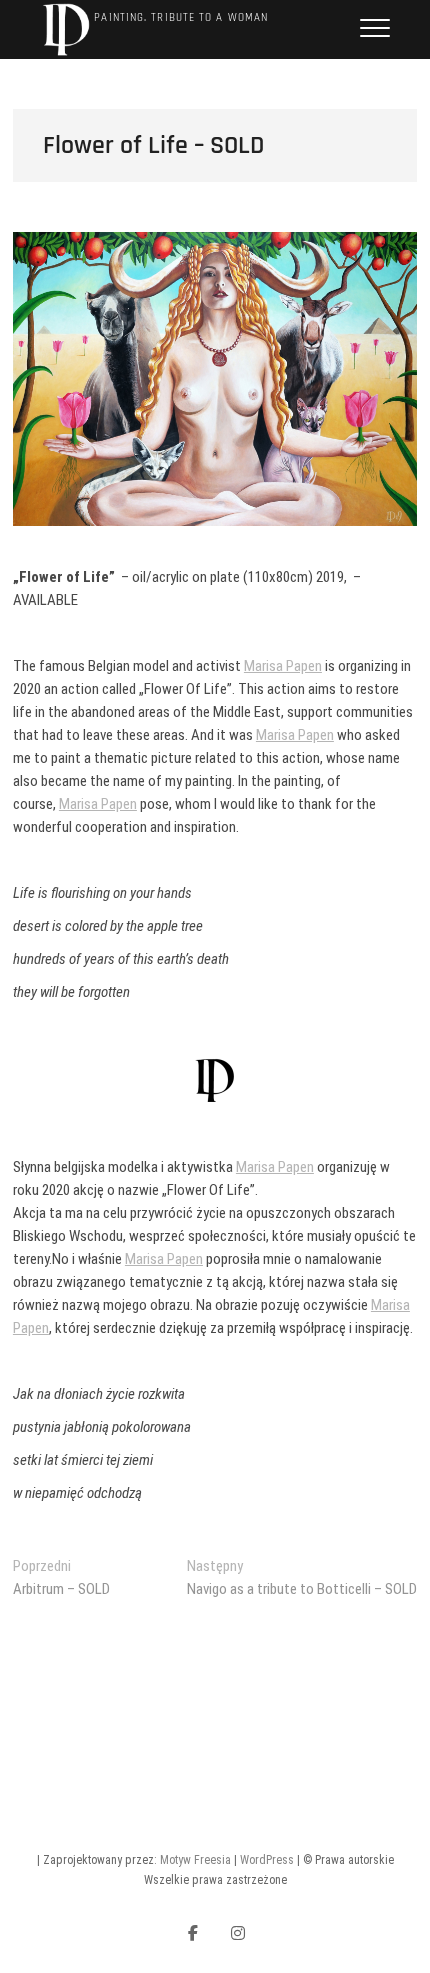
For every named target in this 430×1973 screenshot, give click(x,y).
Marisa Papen (283, 666)
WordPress (267, 1860)
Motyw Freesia (195, 1860)
